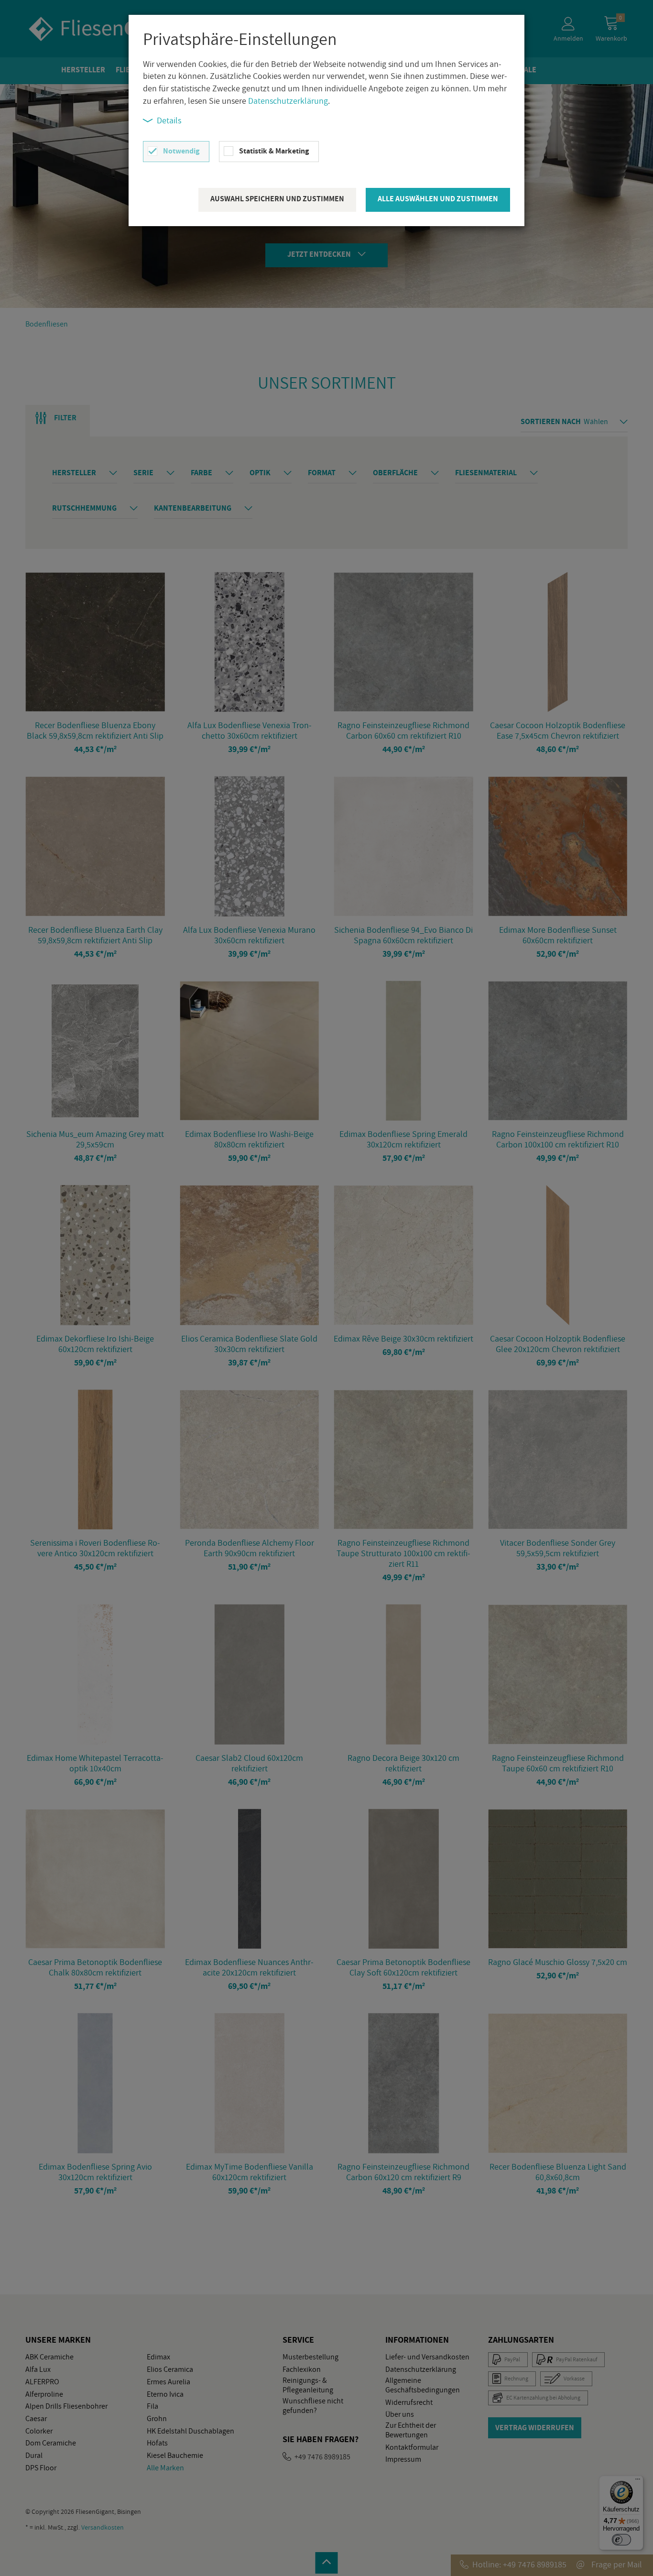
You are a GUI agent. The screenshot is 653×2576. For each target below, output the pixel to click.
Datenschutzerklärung (288, 101)
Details (169, 120)
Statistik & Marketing (274, 151)
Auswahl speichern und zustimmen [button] (277, 199)
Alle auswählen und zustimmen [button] (438, 199)
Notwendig (181, 151)
